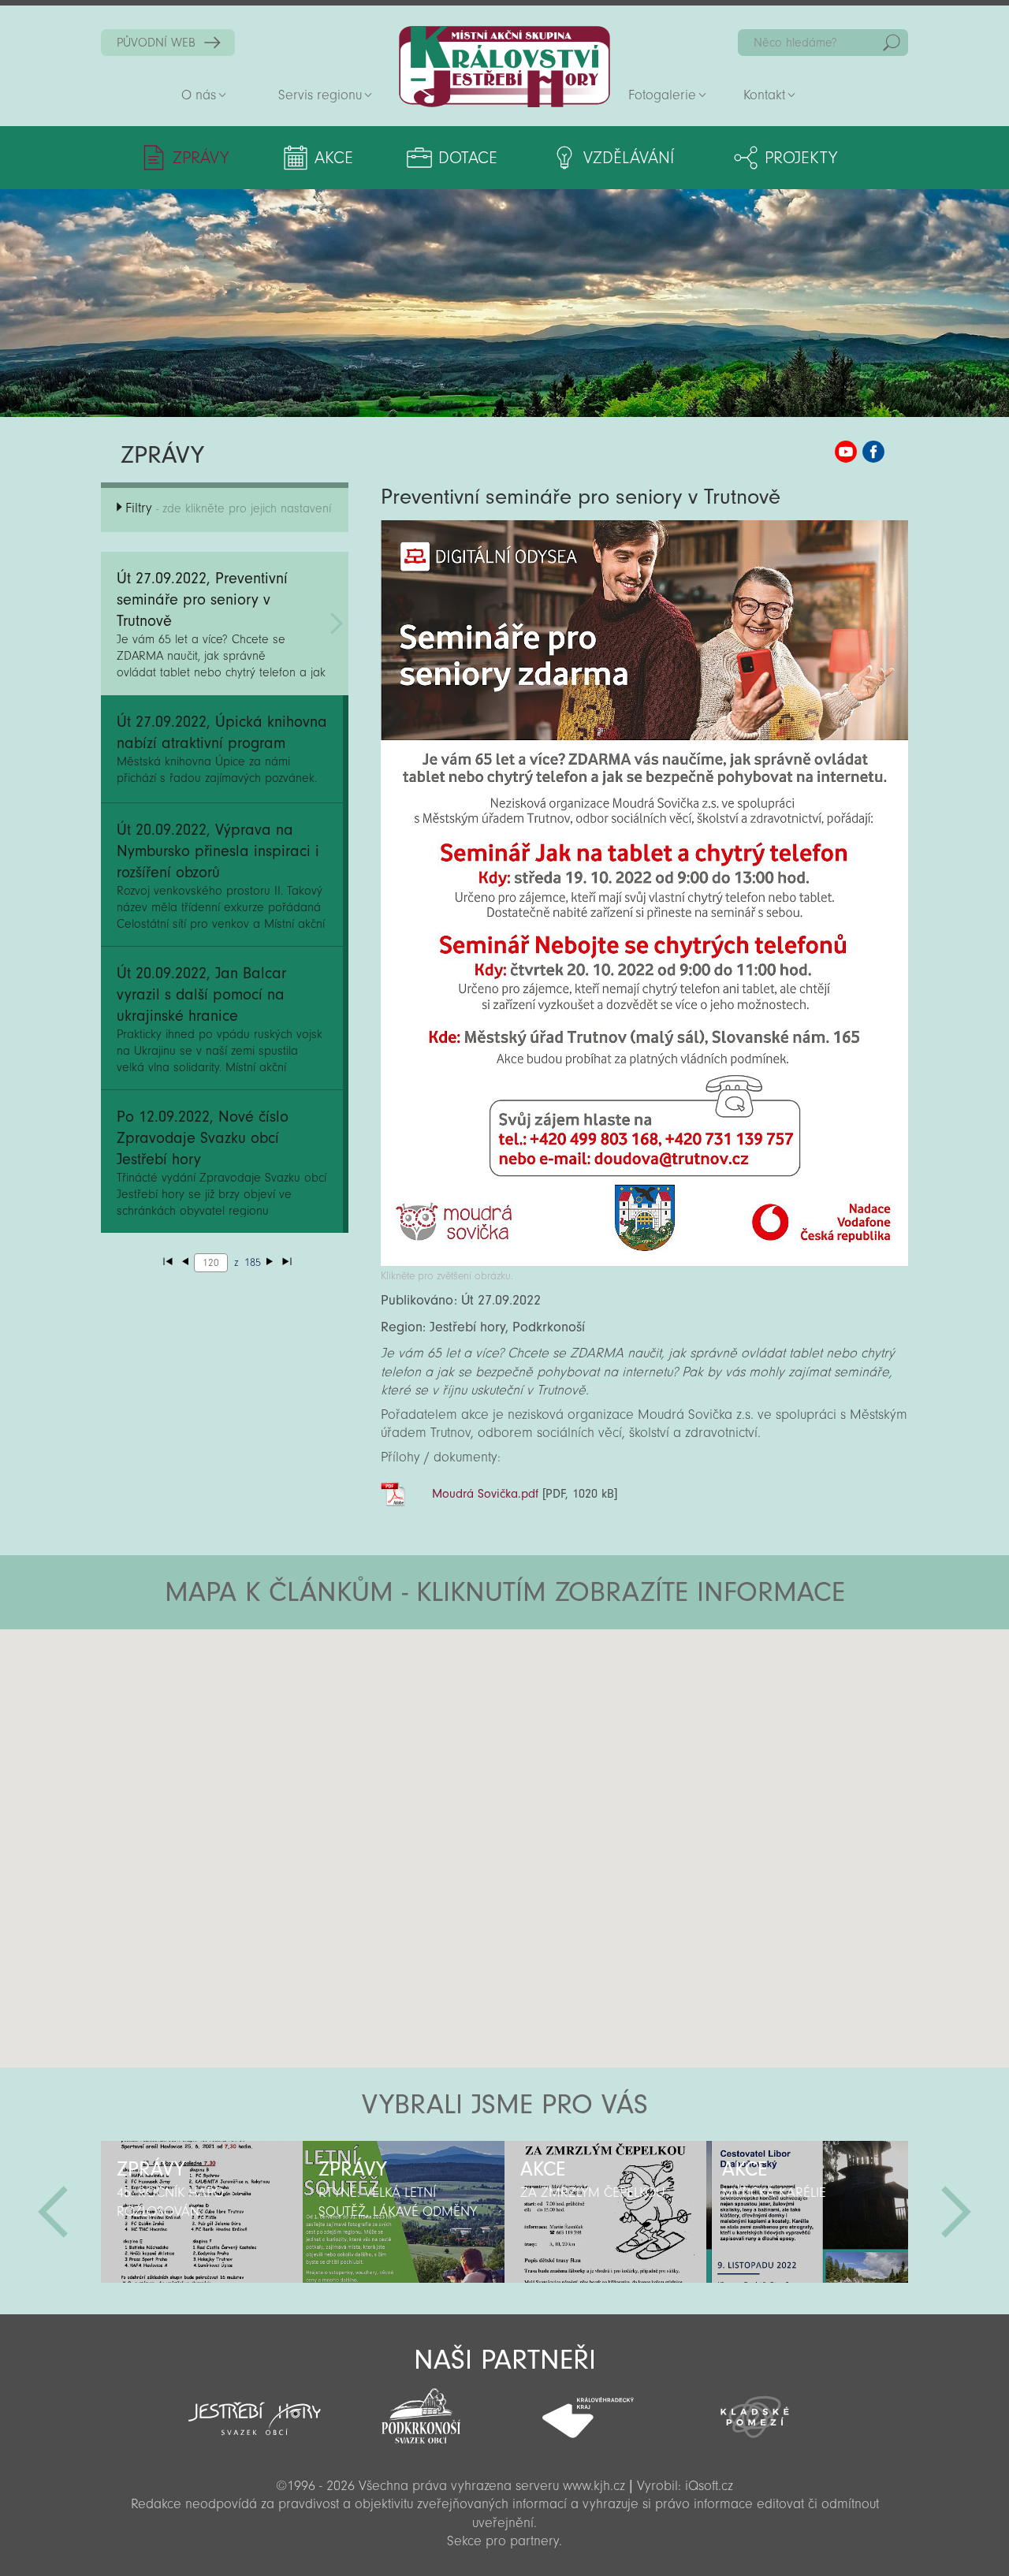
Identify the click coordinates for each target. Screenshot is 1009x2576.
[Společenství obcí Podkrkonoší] (421, 2411)
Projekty (801, 158)
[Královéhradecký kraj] (588, 2409)
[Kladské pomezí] (755, 2410)
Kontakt (764, 95)
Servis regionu (320, 95)
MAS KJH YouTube (846, 452)
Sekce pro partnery (503, 2541)
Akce (334, 158)
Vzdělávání (629, 158)
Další (956, 2212)
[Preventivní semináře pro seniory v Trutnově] (644, 1262)
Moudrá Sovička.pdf (485, 1494)
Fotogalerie (662, 95)
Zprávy (201, 158)
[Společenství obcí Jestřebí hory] (255, 2408)
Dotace (468, 158)
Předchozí (53, 2212)
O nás (199, 95)
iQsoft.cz (709, 2486)
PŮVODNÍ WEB (156, 43)
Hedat (892, 43)
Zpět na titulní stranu (504, 67)
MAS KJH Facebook (873, 452)
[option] (202, 2212)
